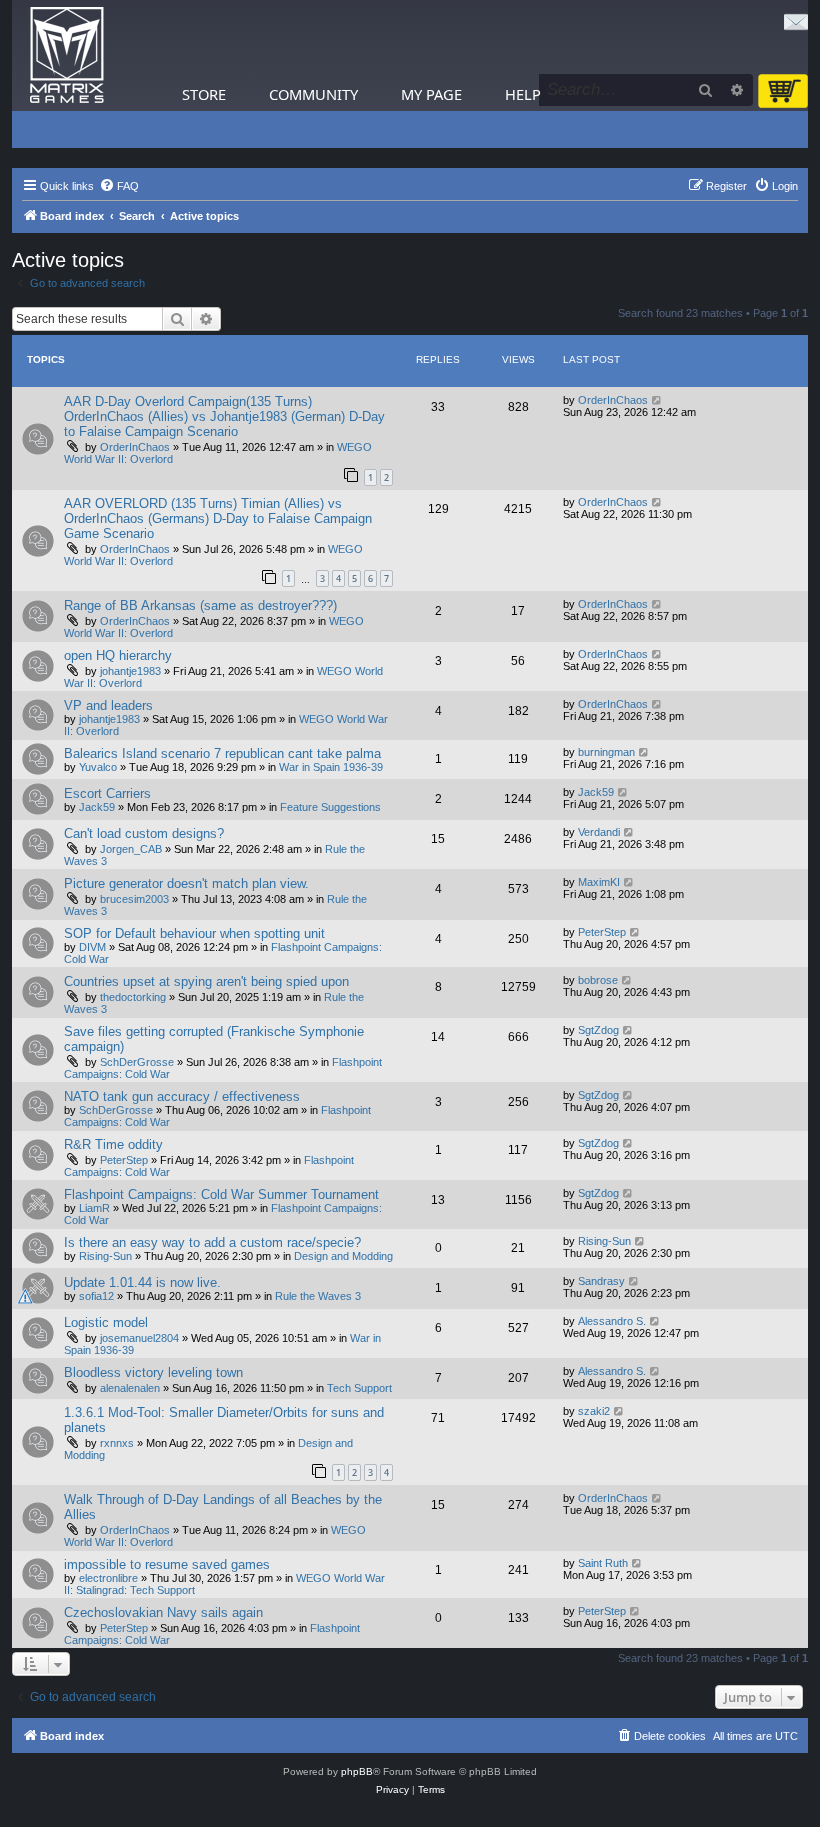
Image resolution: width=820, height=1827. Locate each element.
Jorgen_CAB (131, 849)
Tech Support (359, 1388)
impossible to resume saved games (167, 1564)
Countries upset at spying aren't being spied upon (206, 981)
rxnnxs (117, 1443)
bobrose (598, 980)
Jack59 (97, 807)
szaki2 (594, 1411)
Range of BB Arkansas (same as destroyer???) (200, 605)
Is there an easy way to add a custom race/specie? (212, 1242)
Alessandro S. (612, 1321)
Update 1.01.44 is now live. (142, 1282)
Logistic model (106, 1322)
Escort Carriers (107, 793)
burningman (606, 752)
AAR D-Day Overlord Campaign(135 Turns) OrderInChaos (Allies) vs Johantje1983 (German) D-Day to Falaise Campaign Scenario (224, 416)
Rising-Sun (105, 1256)
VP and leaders (108, 705)
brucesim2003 (134, 899)
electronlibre (108, 1578)
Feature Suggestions (330, 807)
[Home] (67, 55)
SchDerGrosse (137, 1062)
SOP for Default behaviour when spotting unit (194, 933)
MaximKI (599, 882)
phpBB (357, 1771)
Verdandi (599, 832)
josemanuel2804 (139, 1338)
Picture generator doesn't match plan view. (186, 883)
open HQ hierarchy (118, 655)
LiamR (94, 1208)
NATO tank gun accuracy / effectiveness (182, 1096)
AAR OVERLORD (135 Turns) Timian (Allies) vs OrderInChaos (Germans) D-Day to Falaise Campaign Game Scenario (218, 518)
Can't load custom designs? (144, 833)
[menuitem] (119, 186)
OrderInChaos (135, 447)
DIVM (92, 947)
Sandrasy (601, 1281)
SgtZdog (598, 1030)
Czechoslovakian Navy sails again (163, 1612)
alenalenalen (130, 1388)
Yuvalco (98, 767)
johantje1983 (130, 671)
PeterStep (602, 932)
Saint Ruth (603, 1563)
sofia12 (96, 1296)
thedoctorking (133, 997)
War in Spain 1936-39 (331, 767)
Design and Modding (343, 1256)
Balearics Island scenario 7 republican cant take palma (222, 753)
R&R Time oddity (113, 1144)
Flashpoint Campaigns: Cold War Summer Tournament (221, 1194)
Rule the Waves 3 (318, 1296)
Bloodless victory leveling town (153, 1372)
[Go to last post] (657, 400)
